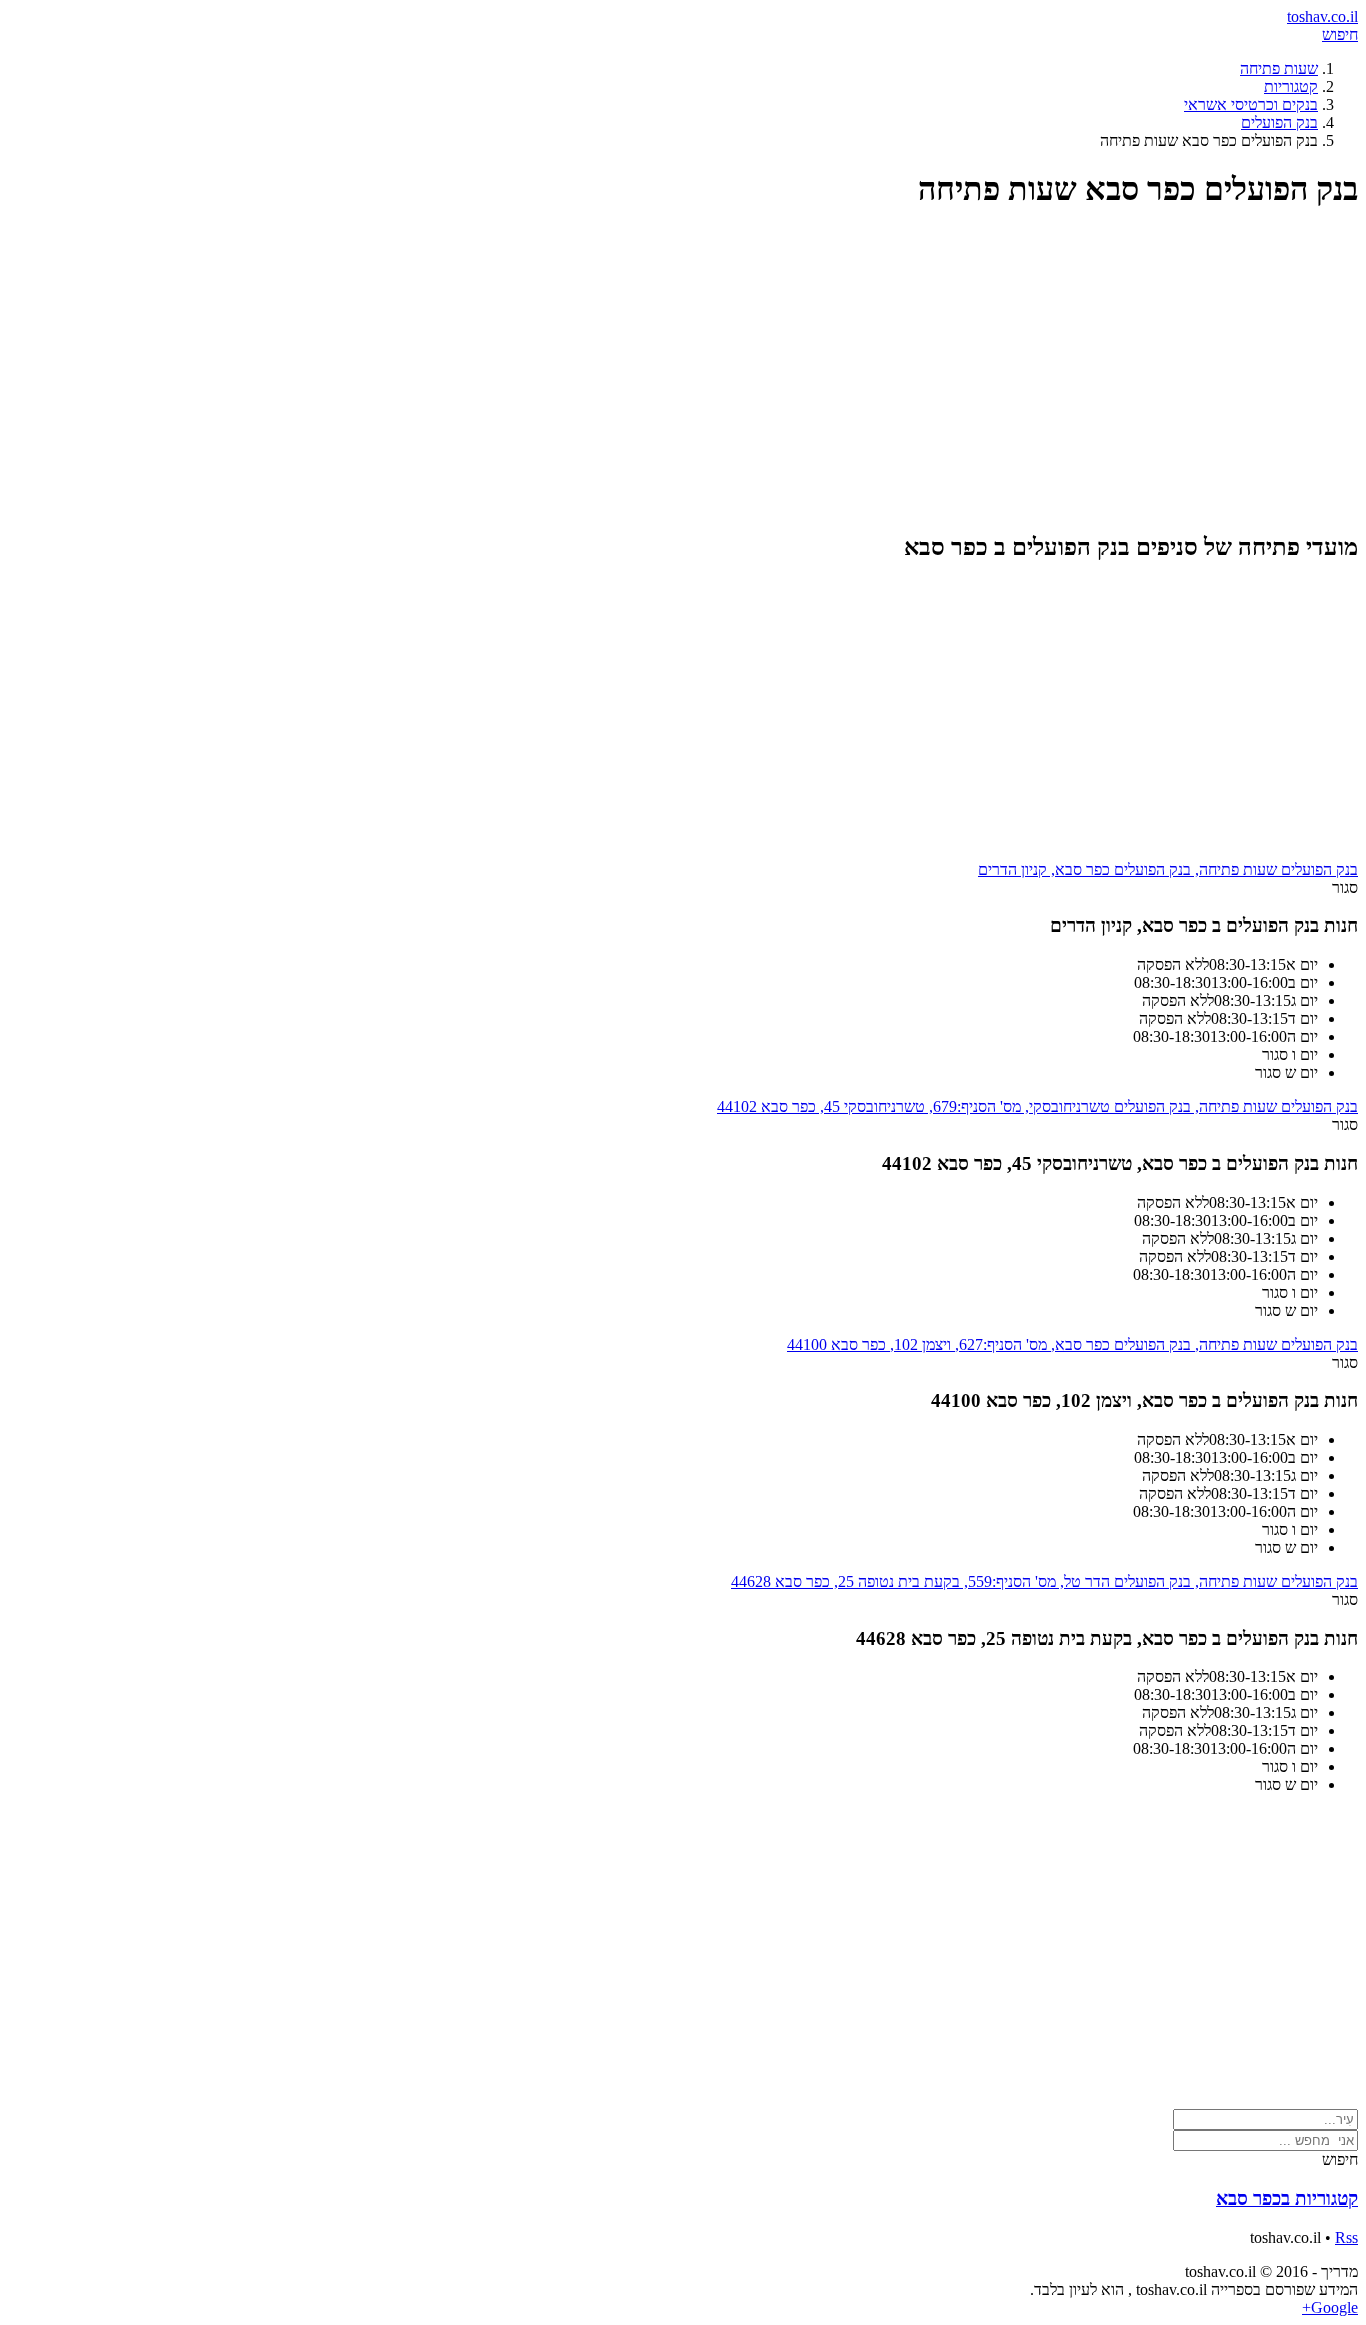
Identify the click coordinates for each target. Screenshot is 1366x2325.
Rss (1346, 2237)
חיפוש (1340, 34)
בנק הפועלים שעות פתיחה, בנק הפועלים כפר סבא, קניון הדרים (1168, 869)
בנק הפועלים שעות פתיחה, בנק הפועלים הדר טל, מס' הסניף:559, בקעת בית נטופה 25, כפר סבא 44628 (1044, 1581)
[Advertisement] (758, 370)
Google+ (1330, 2307)
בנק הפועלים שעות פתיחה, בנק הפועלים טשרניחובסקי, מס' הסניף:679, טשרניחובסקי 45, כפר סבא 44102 (1037, 1106)
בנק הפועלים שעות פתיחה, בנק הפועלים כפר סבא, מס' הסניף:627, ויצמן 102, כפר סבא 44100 (1072, 1344)
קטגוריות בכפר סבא (1287, 2198)
